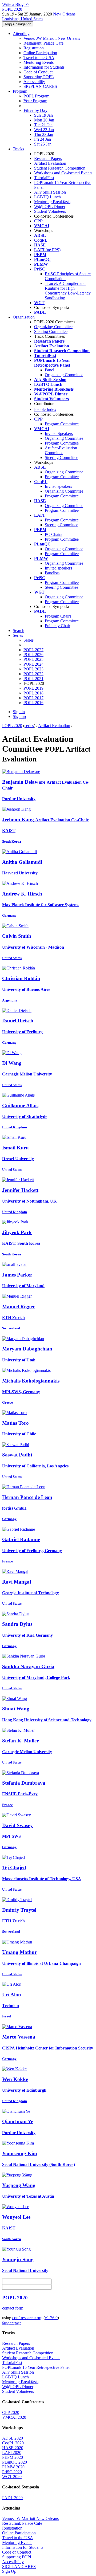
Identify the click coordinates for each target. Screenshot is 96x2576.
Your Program (35, 101)
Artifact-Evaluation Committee (61, 450)
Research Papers (48, 158)
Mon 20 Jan (44, 120)
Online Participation (40, 53)
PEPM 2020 (13, 2457)
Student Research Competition (60, 168)
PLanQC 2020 (15, 2462)
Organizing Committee (53, 327)
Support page (12, 2323)
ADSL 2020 (13, 2438)
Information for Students (44, 67)
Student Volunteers (50, 211)
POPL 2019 (33, 688)
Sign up (19, 716)
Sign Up (9, 2571)
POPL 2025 (33, 659)
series (29, 726)
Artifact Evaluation (50, 163)
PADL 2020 (12, 2498)
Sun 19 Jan (43, 115)
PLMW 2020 (13, 2467)
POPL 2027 (33, 650)
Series (29, 640)
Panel (49, 370)
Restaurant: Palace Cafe (43, 43)
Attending (21, 34)
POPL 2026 (33, 655)
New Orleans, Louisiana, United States (39, 16)
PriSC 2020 (12, 2472)
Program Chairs (58, 616)
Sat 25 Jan (43, 144)
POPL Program (36, 96)
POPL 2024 (33, 664)
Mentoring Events (39, 62)
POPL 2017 (33, 698)
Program (20, 91)
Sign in (19, 712)
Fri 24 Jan (43, 139)
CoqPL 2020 (13, 2443)
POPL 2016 (33, 703)
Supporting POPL (39, 77)
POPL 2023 (33, 669)
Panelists (52, 573)
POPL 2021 (33, 679)
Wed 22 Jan (44, 130)
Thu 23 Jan (44, 134)
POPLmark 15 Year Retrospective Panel (36, 2367)
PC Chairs (53, 534)
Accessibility (34, 82)
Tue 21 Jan (43, 125)
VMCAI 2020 (14, 2417)
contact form (13, 2308)
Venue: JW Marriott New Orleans (52, 38)
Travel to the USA (39, 58)
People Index (45, 409)
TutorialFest (44, 178)
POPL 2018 (33, 693)
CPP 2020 (11, 2412)
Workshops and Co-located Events (63, 173)
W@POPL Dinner (50, 207)
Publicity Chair (57, 626)
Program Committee (62, 424)
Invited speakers (58, 486)
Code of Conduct (38, 72)
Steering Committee (51, 331)
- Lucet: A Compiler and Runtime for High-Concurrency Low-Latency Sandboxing (68, 291)
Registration (34, 48)
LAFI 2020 (12, 2453)
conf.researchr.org (27, 2318)
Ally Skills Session (50, 192)
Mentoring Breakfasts (52, 202)
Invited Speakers (59, 433)
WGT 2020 (12, 2477)
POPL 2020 (12, 726)
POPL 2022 (33, 674)
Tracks (18, 149)
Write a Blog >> (16, 4)
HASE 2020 (13, 2448)
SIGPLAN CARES (40, 86)
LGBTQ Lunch (47, 197)
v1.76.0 (51, 2318)
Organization (24, 317)
